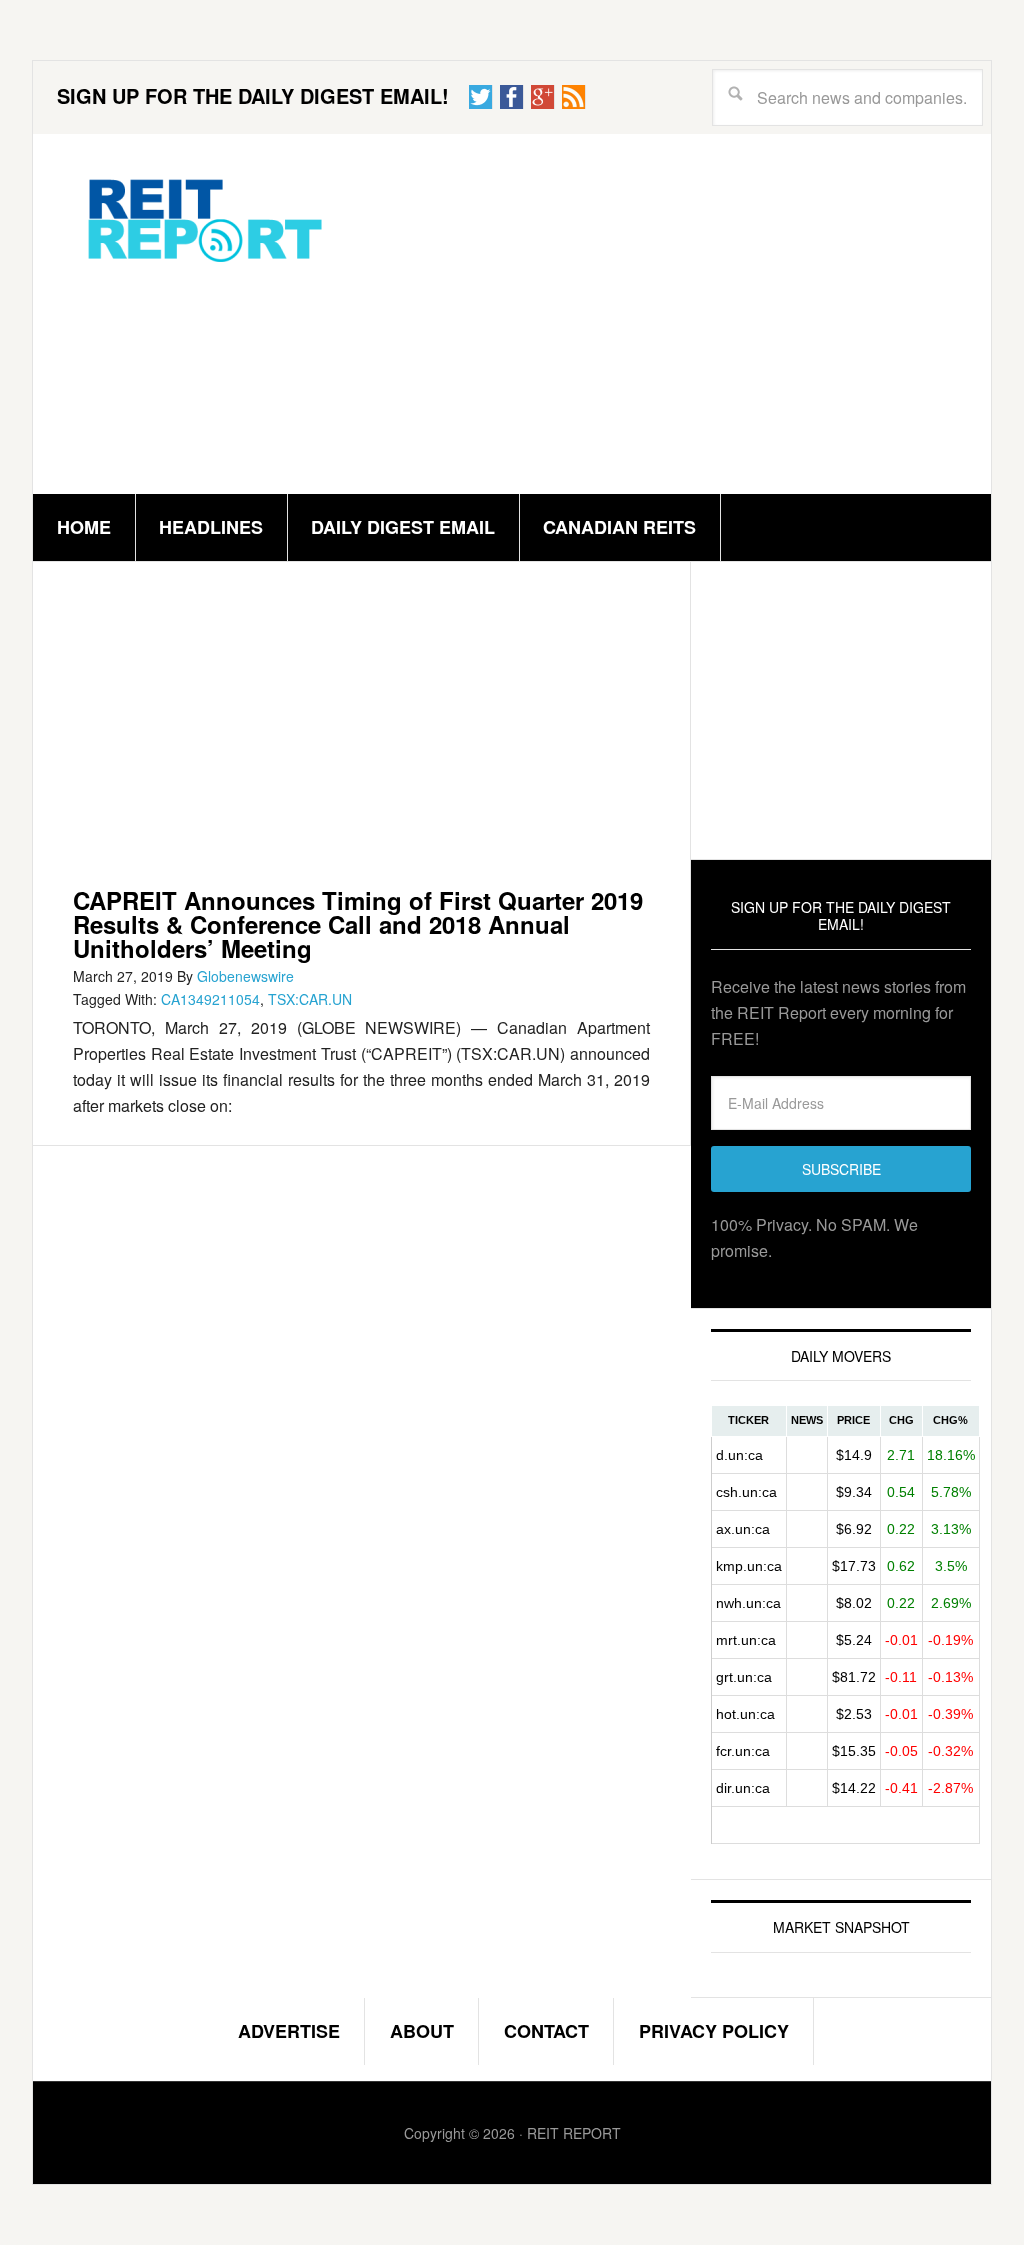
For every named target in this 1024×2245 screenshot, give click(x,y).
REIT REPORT (203, 219)
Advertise (289, 2031)
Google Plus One (543, 97)
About (422, 2031)
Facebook (512, 97)
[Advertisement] (661, 314)
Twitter (481, 97)
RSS (574, 97)
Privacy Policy (714, 2031)
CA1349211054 (210, 999)
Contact (546, 2031)
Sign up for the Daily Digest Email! (253, 95)
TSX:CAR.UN (310, 999)
